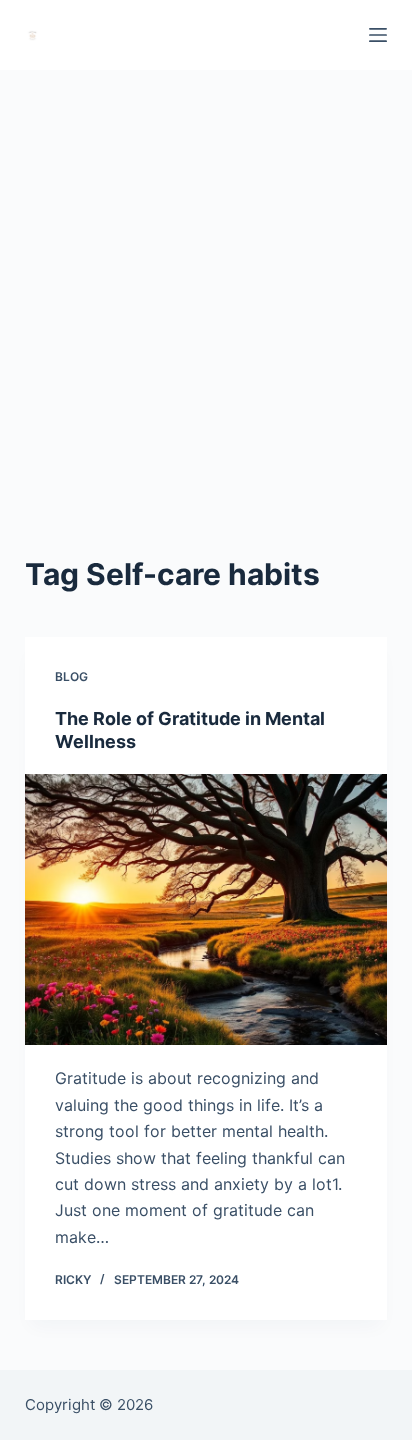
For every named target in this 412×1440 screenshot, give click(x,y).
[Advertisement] (206, 286)
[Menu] (378, 35)
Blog (71, 676)
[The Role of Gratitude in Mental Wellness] (206, 910)
